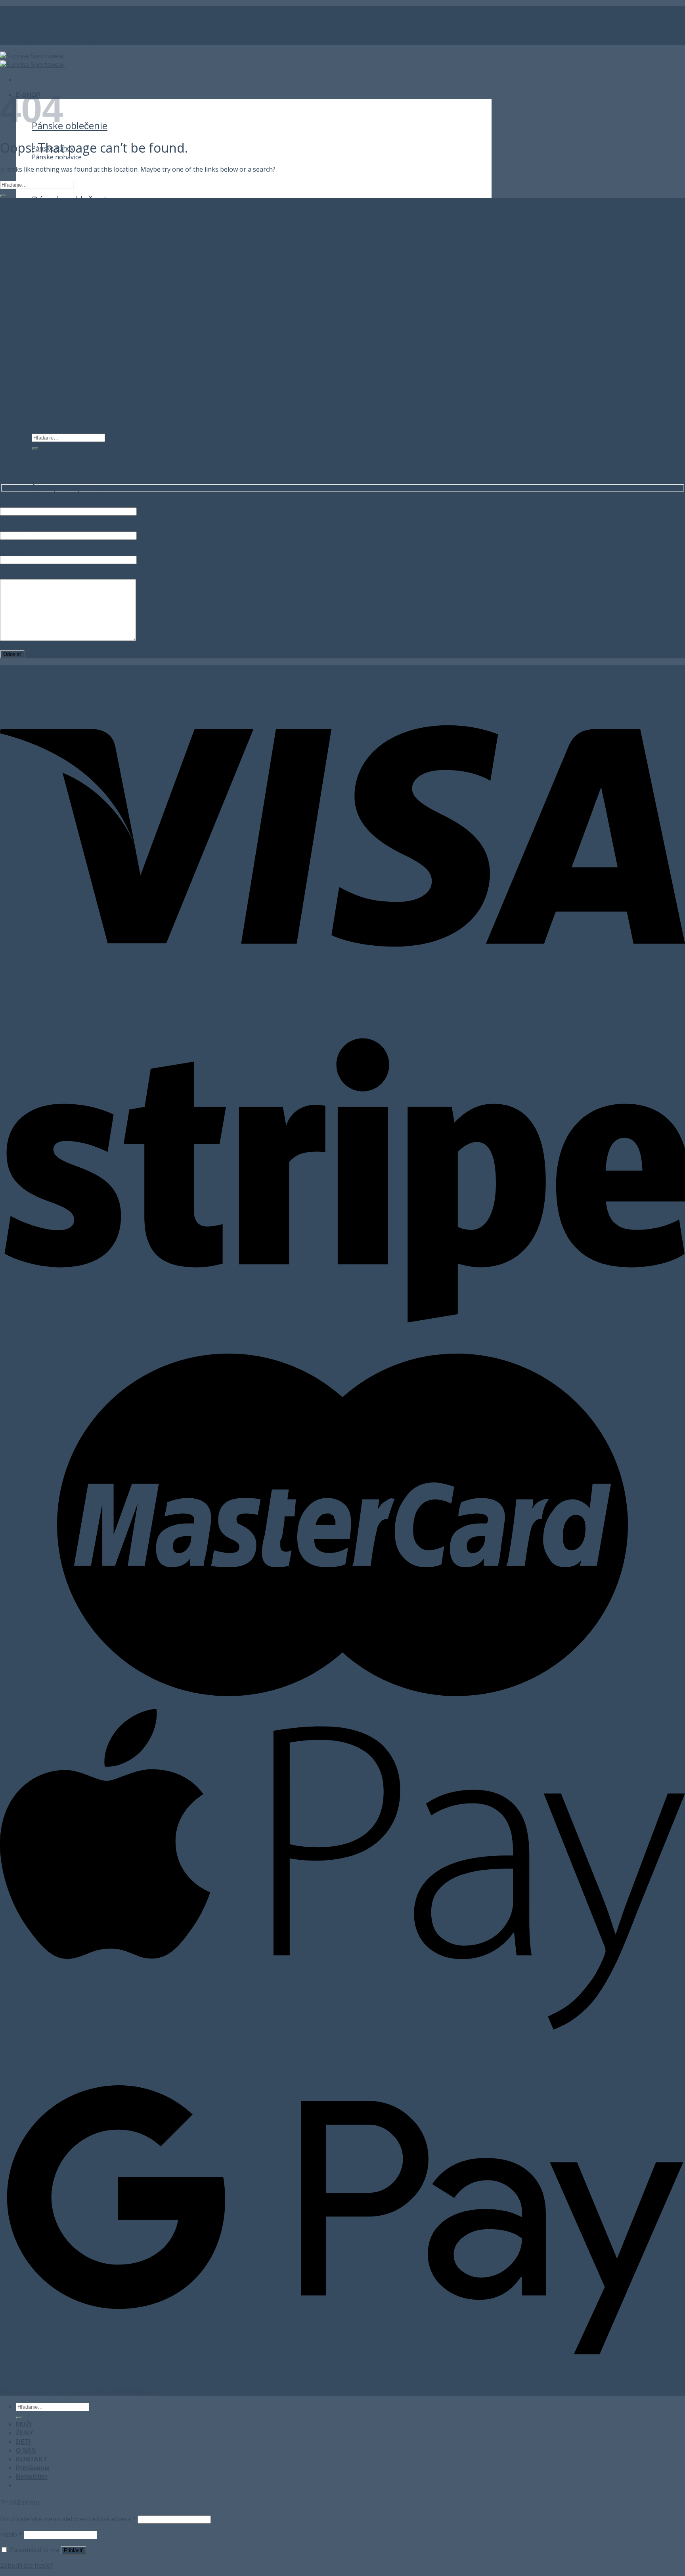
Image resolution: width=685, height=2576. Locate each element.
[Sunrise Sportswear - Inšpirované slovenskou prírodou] (33, 60)
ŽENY (25, 2433)
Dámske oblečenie (72, 200)
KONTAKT (32, 422)
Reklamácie (29, 387)
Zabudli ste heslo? (27, 2565)
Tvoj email (15, 526)
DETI (23, 2442)
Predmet (13, 551)
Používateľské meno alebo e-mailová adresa (68, 2519)
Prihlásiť (73, 2550)
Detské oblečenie (69, 282)
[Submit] (35, 449)
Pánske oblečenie (70, 125)
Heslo (11, 2534)
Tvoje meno (18, 502)
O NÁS (26, 2451)
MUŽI (24, 2424)
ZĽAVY (26, 405)
